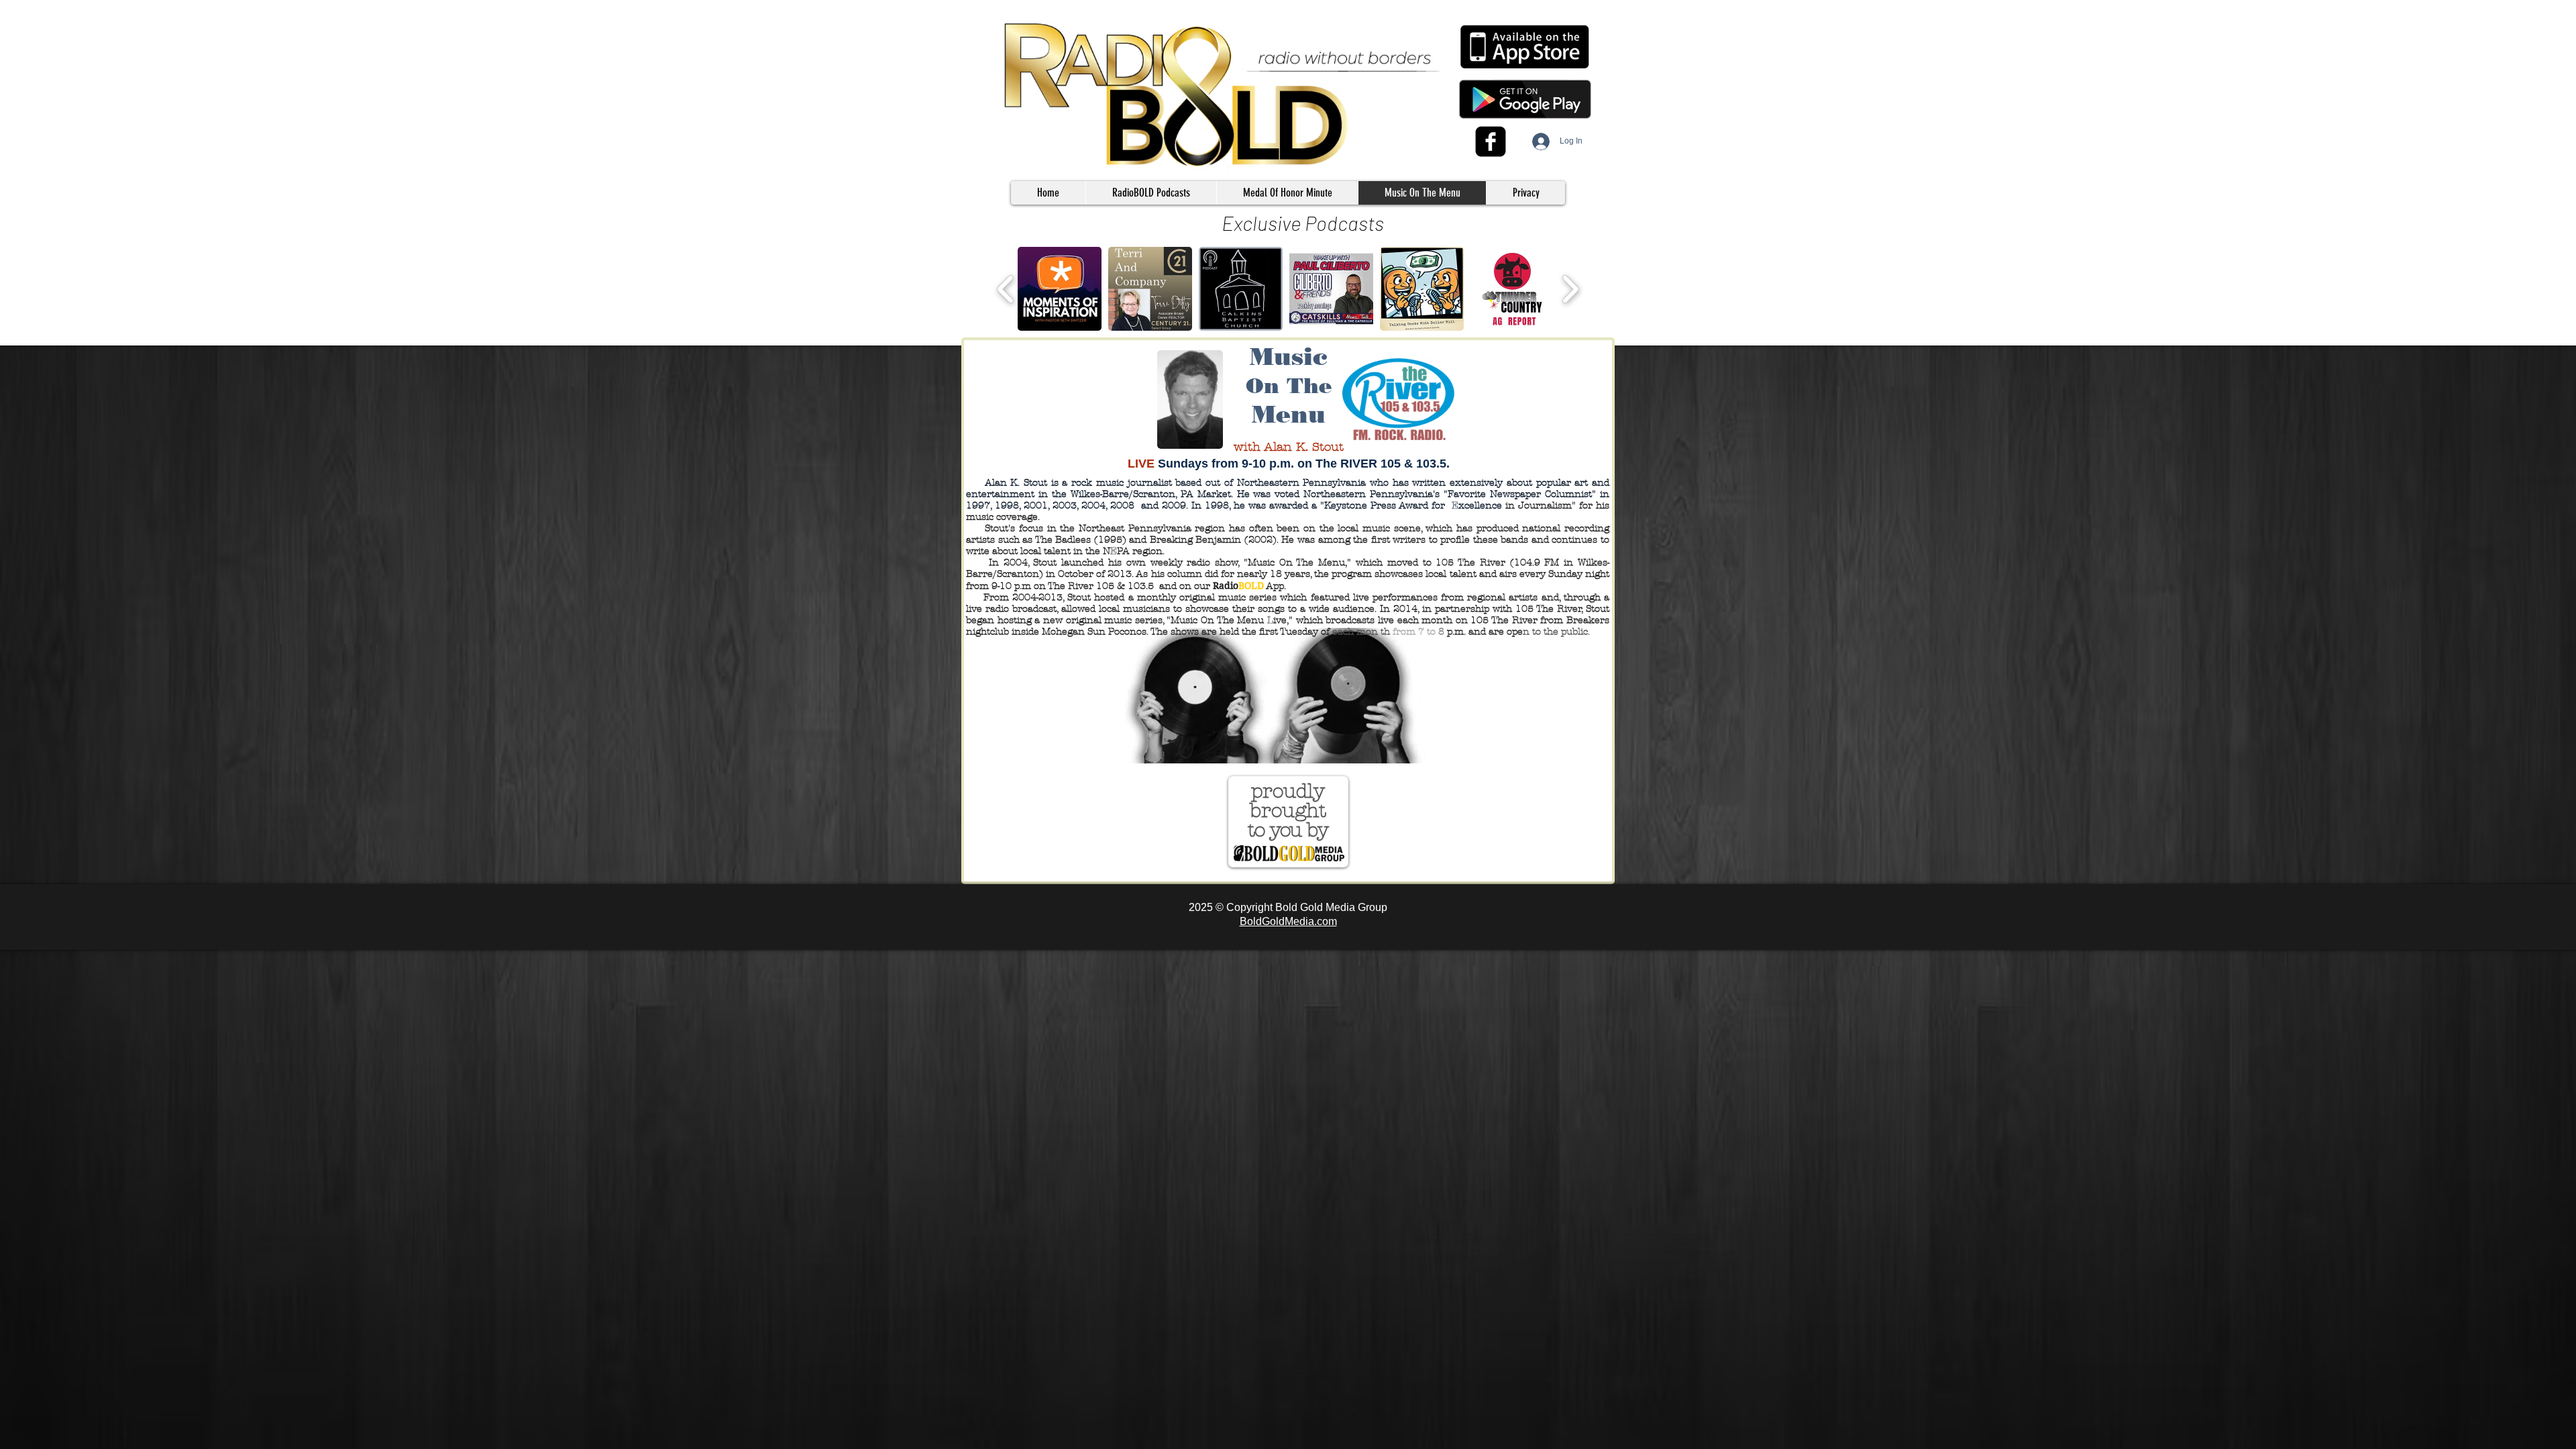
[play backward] (1006, 289)
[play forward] (1570, 289)
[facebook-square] (1491, 142)
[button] (1151, 193)
